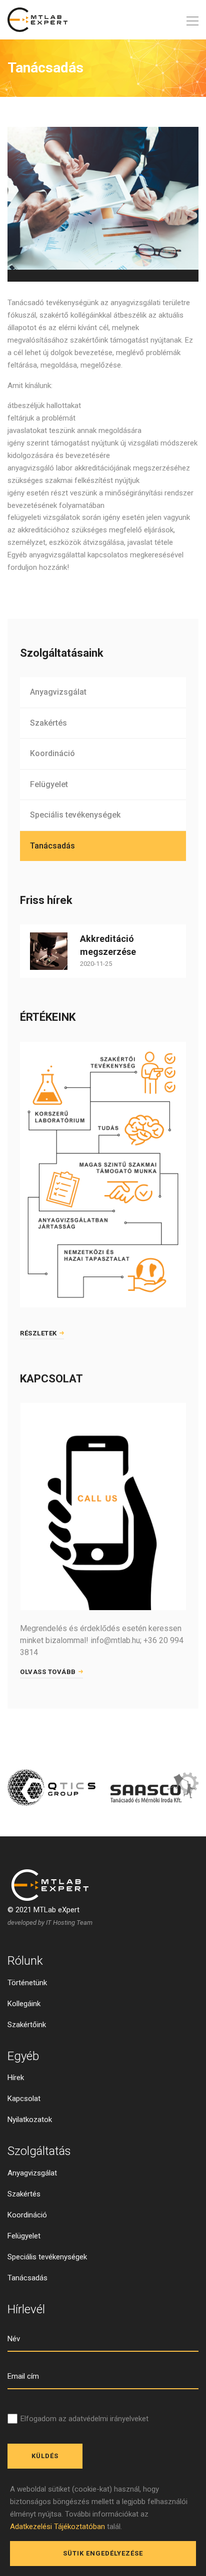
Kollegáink (24, 2004)
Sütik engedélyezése (103, 2553)
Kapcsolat (24, 2099)
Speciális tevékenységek (75, 815)
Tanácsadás (52, 846)
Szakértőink (27, 2025)
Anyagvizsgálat (58, 692)
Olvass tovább (48, 1672)
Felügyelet (49, 784)
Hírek (16, 2078)
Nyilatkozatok (30, 2120)
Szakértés (48, 723)
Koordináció (52, 753)
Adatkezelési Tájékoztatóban (57, 2527)
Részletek (38, 1333)
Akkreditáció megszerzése (108, 945)
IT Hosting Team (69, 1923)
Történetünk (27, 1983)
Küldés (45, 2456)
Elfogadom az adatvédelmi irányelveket (84, 2419)
